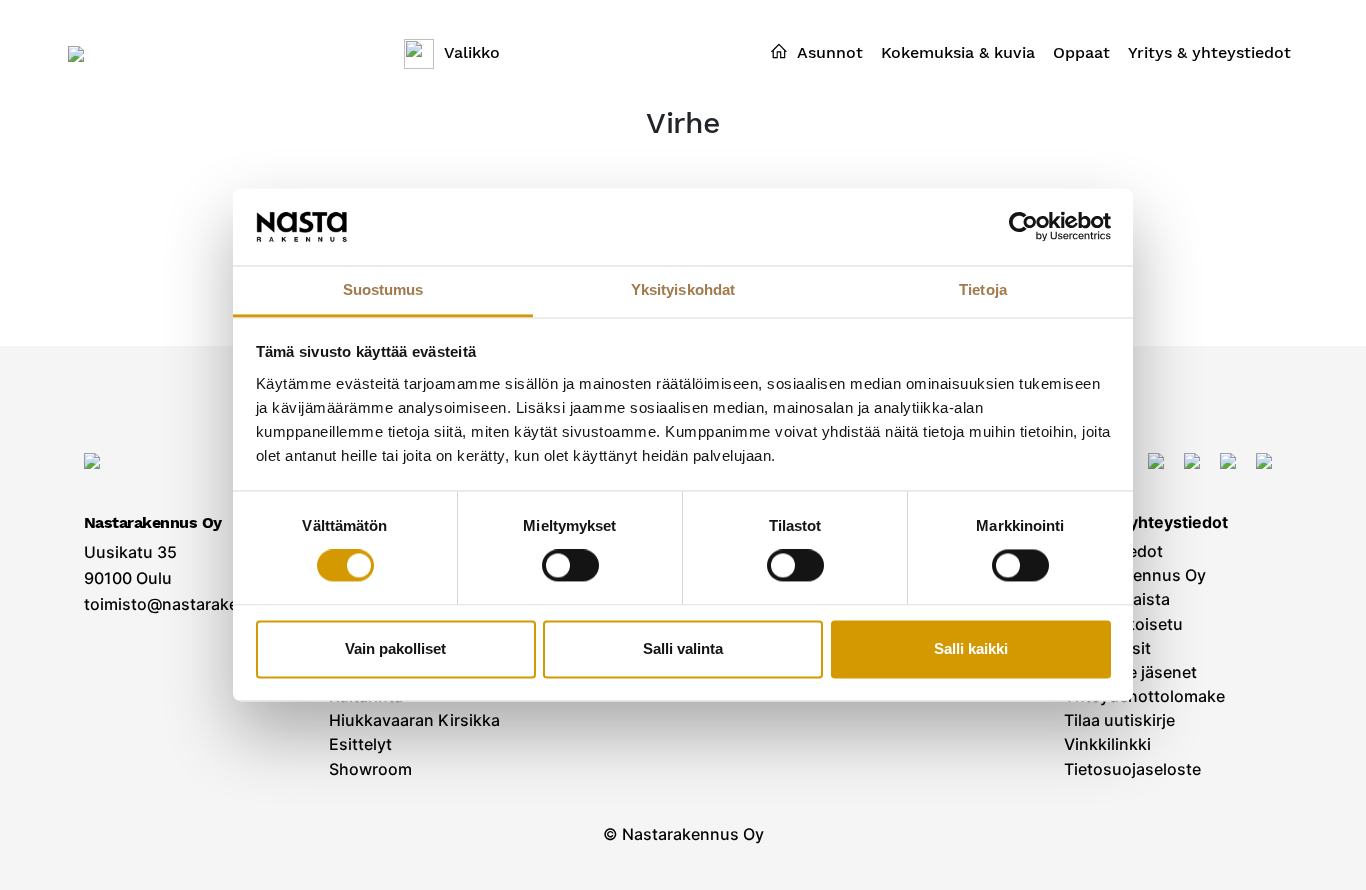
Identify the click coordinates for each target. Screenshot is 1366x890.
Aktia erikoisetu (1123, 624)
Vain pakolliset (395, 648)
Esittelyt (360, 744)
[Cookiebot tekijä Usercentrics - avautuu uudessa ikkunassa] (1023, 227)
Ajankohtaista (1117, 599)
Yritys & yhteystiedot (1146, 522)
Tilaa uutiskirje (1119, 720)
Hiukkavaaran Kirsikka (414, 720)
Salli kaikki (971, 648)
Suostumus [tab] (383, 289)
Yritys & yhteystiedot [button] (1209, 52)
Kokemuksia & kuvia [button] (958, 52)
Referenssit (1107, 648)
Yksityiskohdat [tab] (683, 289)
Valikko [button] (472, 52)
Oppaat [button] (1081, 52)
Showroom (370, 769)
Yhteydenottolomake (1144, 696)
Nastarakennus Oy (1135, 575)
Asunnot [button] (830, 52)
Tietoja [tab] (983, 289)
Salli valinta (683, 648)
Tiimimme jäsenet (1130, 672)
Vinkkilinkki (1107, 744)
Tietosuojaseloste (1132, 769)
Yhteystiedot (1113, 551)
